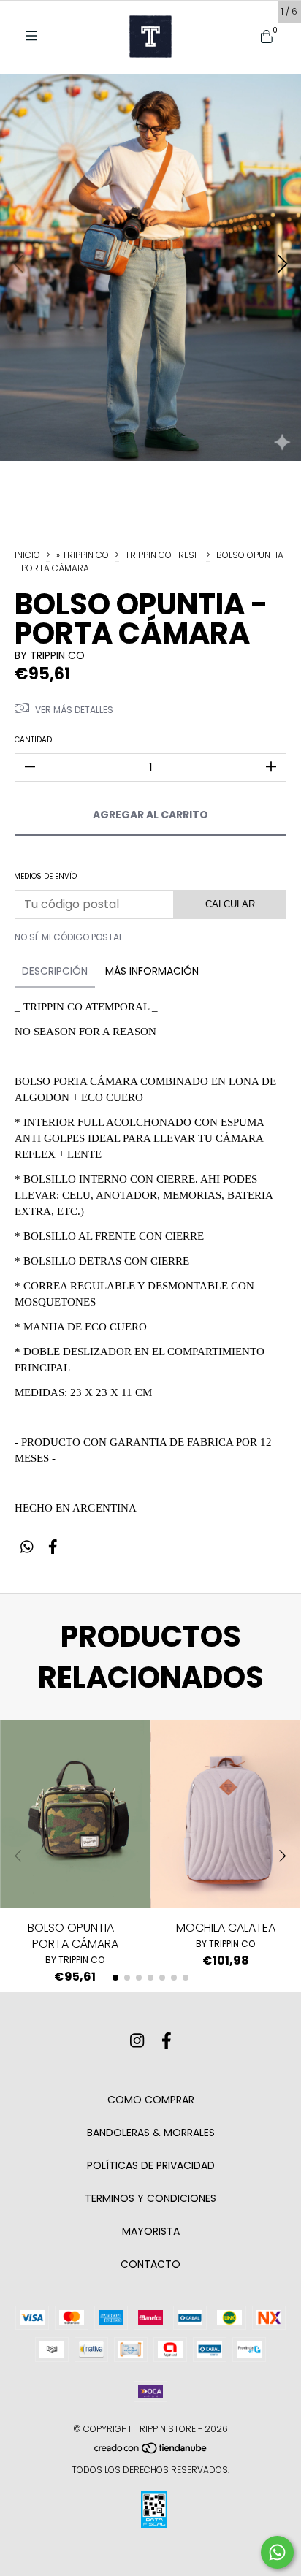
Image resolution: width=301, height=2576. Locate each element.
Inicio (27, 555)
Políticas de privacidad (151, 2165)
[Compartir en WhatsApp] (27, 1547)
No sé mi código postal (69, 937)
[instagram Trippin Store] (137, 2041)
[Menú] (37, 36)
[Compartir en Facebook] (53, 1547)
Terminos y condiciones (150, 2198)
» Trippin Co (83, 555)
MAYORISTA (151, 2231)
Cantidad (33, 740)
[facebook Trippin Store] (167, 2041)
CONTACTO (150, 2264)
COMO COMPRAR (151, 2100)
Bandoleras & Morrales (151, 2133)
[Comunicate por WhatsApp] (277, 2552)
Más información (152, 971)
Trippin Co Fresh (163, 555)
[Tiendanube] (151, 2451)
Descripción (55, 971)
